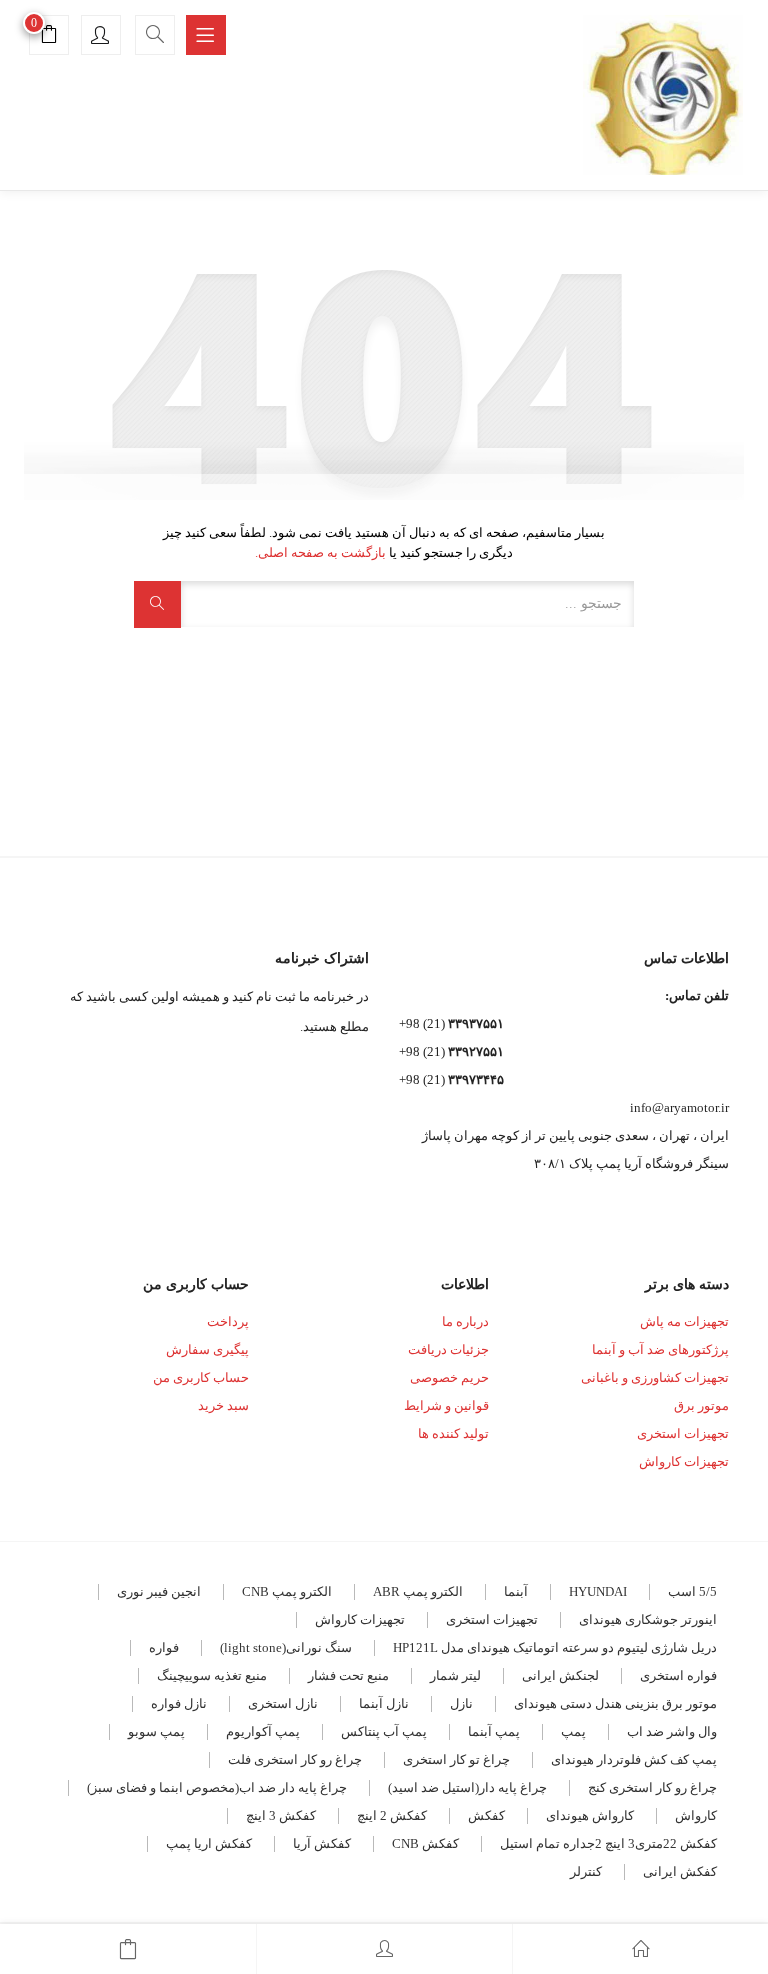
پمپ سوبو (156, 1731)
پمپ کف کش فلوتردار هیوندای (634, 1759)
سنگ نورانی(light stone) (286, 1647)
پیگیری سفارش (207, 1349)
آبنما (516, 1591)
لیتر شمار (455, 1675)
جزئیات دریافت (448, 1349)
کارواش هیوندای (590, 1815)
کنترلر (586, 1871)
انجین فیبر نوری (159, 1591)
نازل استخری (283, 1703)
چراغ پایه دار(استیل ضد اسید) (467, 1787)
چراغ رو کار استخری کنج (652, 1787)
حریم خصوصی (449, 1377)
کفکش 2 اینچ (392, 1815)
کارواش (696, 1815)
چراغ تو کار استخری (456, 1759)
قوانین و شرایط (446, 1405)
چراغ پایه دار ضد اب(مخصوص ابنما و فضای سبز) (217, 1787)
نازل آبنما (384, 1703)
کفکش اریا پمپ (209, 1843)
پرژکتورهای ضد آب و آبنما (660, 1349)
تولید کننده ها (453, 1433)
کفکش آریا (322, 1843)
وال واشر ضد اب (672, 1731)
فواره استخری (678, 1675)
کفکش (486, 1815)
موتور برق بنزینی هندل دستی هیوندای (615, 1703)
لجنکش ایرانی (560, 1675)
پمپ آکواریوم (263, 1731)
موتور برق (701, 1405)
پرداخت (228, 1321)
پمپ (573, 1731)
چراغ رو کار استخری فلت (295, 1759)
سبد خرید (223, 1405)
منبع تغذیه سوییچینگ (212, 1675)
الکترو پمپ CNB (287, 1591)
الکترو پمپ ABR (418, 1591)
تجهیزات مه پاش (684, 1321)
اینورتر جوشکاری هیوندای (648, 1619)
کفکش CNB (425, 1843)
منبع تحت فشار (348, 1675)
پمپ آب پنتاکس (384, 1731)
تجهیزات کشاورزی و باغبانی (655, 1377)
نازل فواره (179, 1703)
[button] (49, 37)
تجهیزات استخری (683, 1433)
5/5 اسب (692, 1591)
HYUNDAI (598, 1591)
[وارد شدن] (384, 1949)
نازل (461, 1703)
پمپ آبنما (494, 1731)
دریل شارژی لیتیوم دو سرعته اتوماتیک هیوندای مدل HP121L (555, 1647)
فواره (164, 1647)
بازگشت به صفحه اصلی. (320, 552)
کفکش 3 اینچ (281, 1815)
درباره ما (465, 1321)
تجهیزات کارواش (684, 1461)
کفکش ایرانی (680, 1871)
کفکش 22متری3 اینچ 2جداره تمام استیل (608, 1843)
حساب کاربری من (201, 1377)
